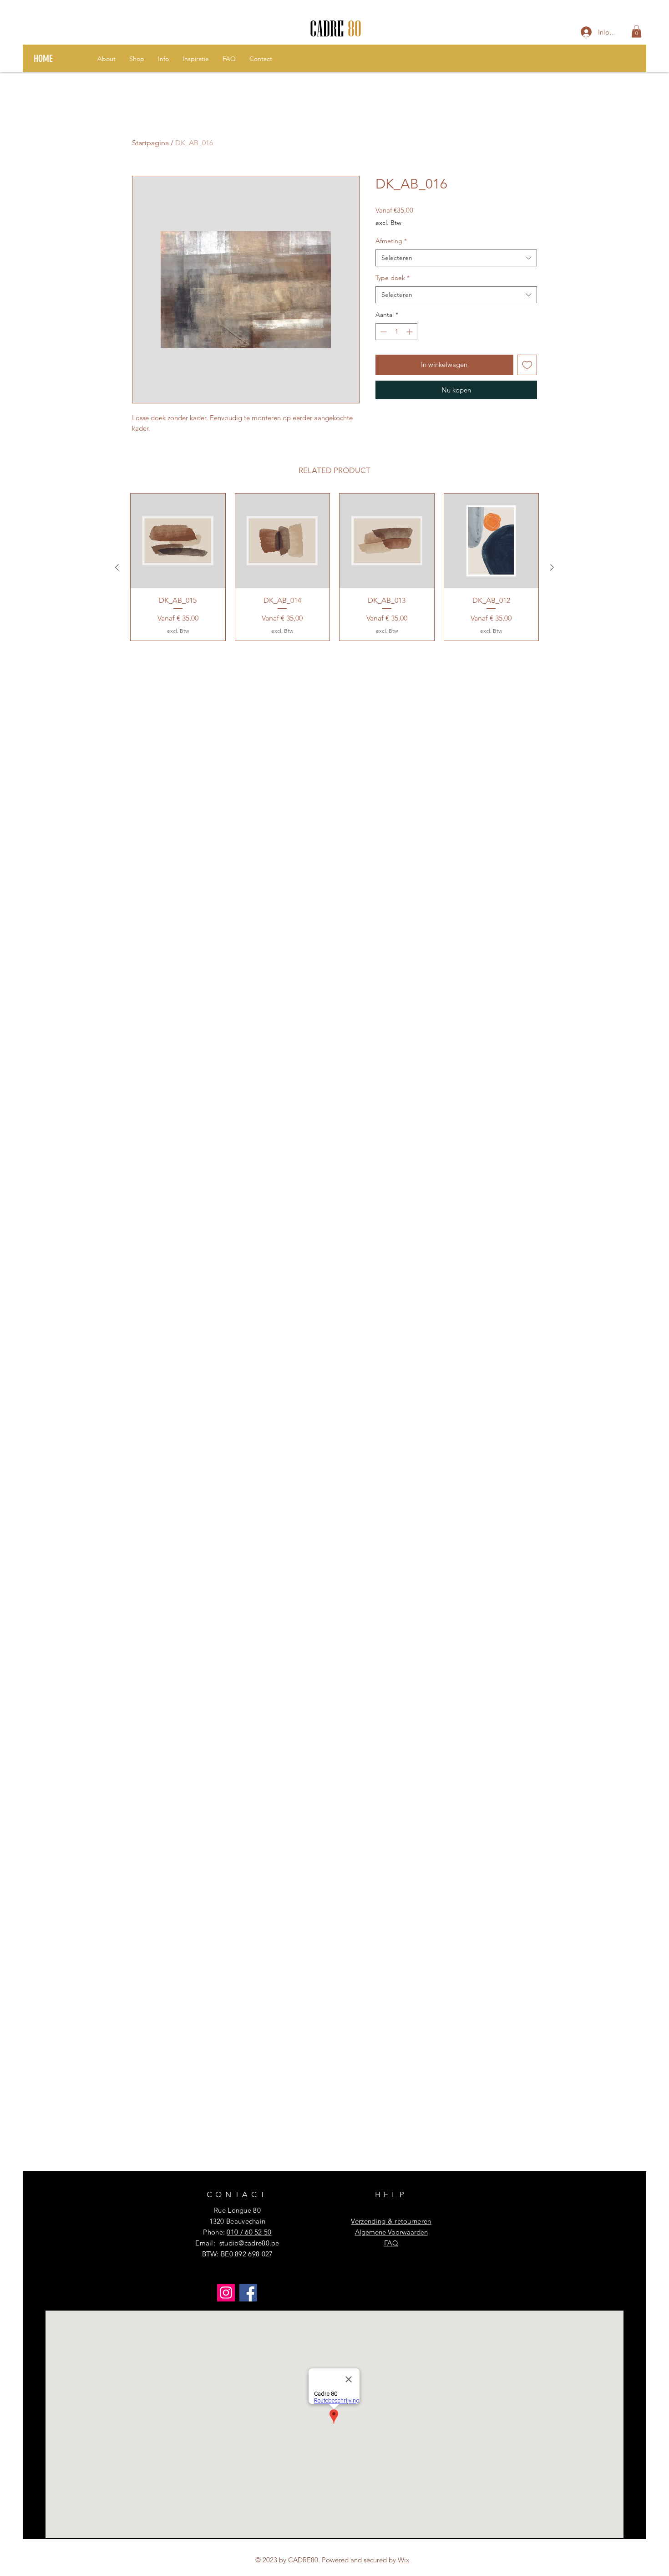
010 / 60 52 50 (249, 2232)
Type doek (393, 278)
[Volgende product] (552, 567)
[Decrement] (383, 332)
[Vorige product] (117, 567)
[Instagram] (226, 2293)
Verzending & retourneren (391, 2221)
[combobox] (456, 258)
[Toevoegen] (527, 365)
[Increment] (410, 332)
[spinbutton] (396, 332)
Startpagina (150, 143)
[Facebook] (248, 2293)
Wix (403, 2560)
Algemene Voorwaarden (391, 2232)
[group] (334, 567)
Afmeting (391, 241)
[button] (636, 31)
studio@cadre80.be (249, 2243)
